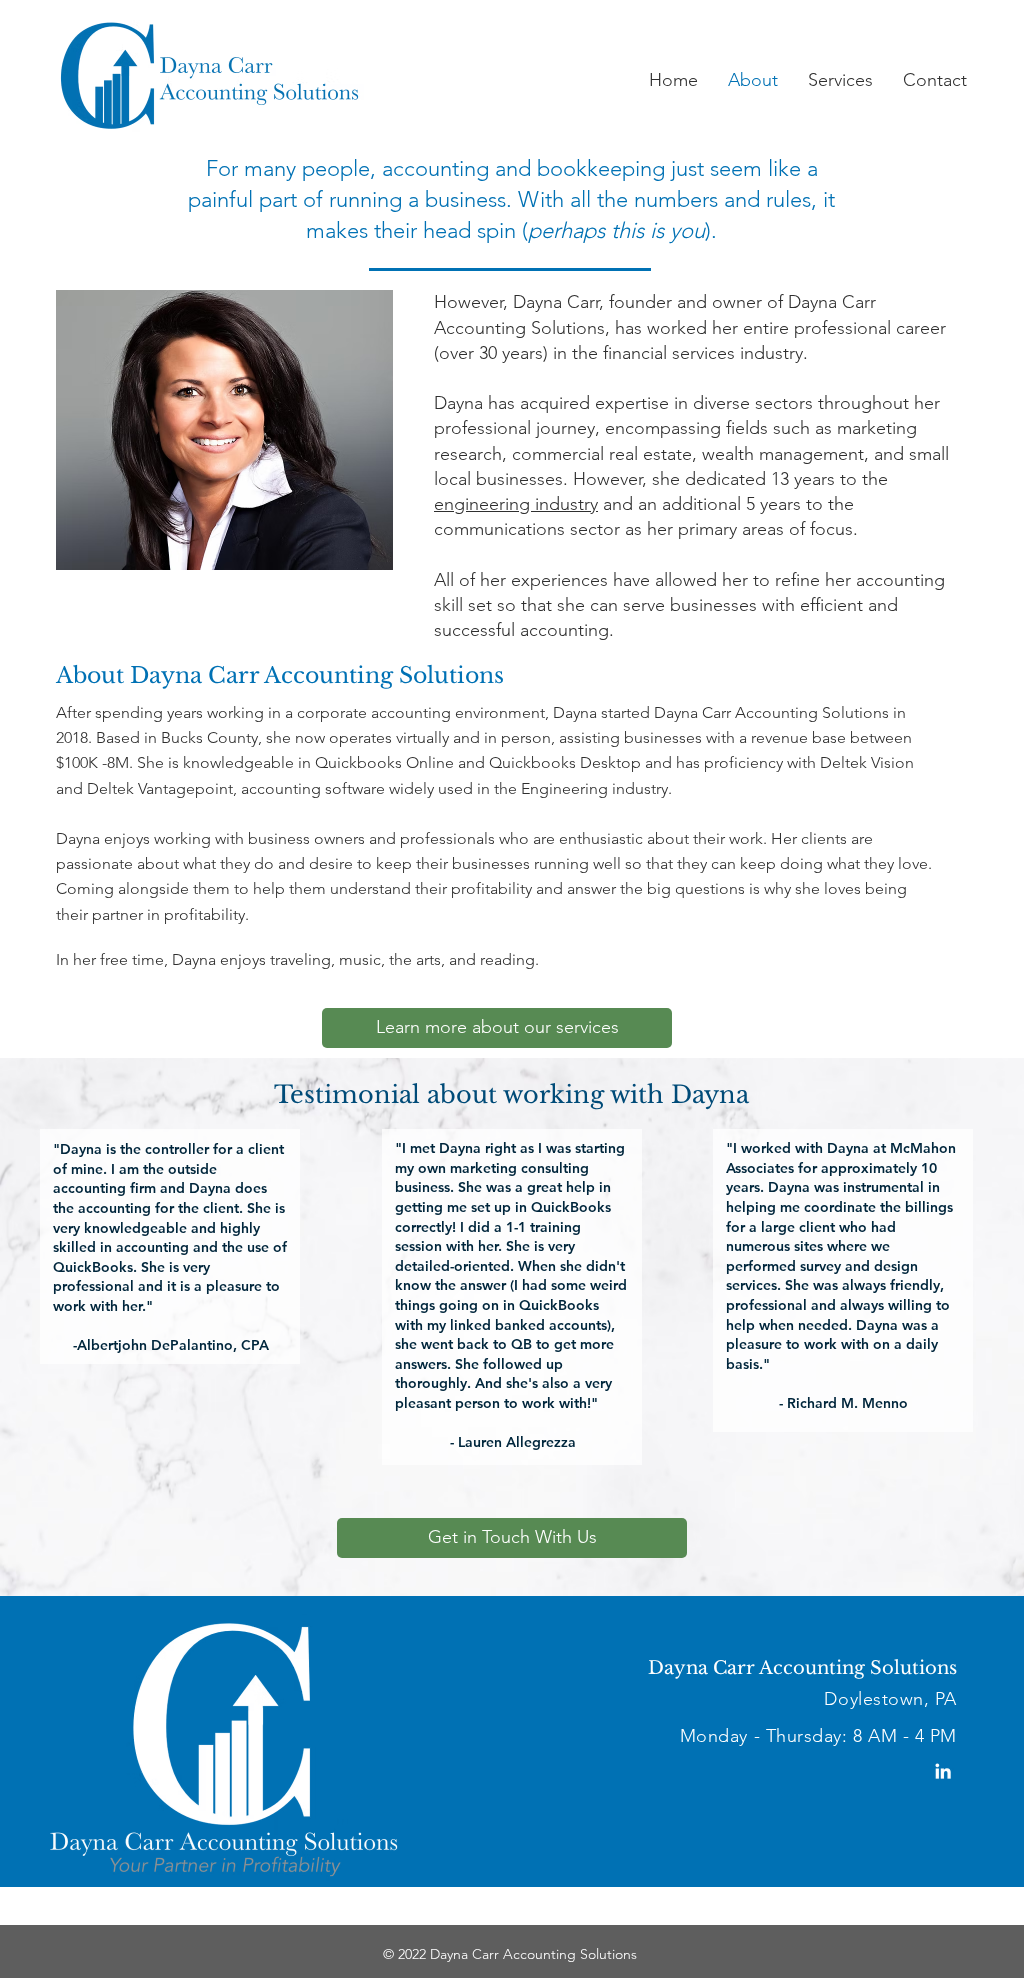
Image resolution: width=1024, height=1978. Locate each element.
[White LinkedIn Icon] (943, 1771)
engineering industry (516, 504)
